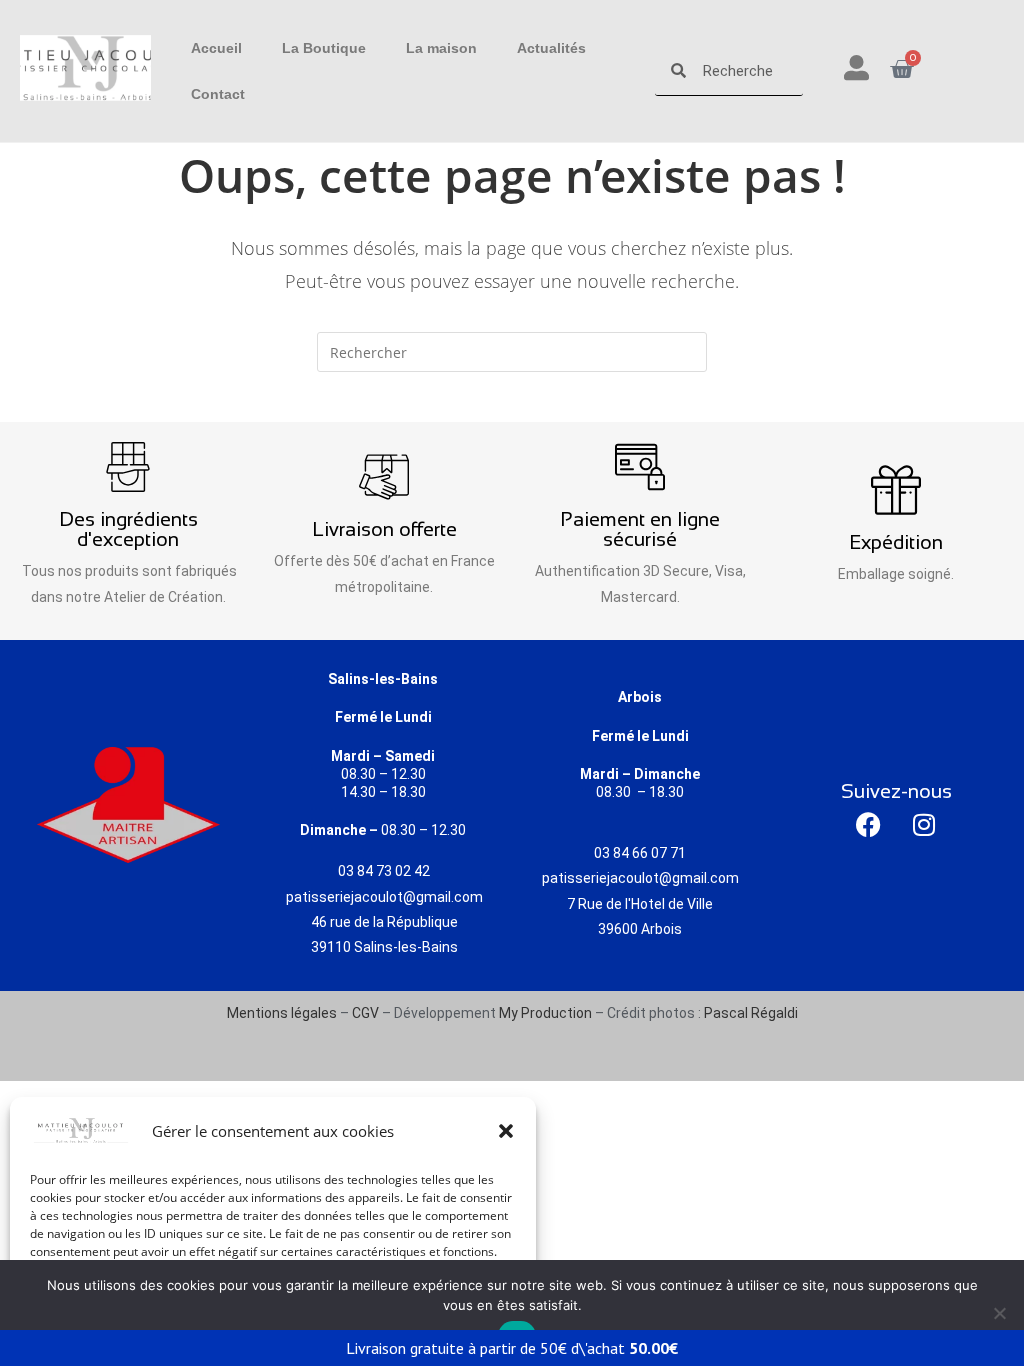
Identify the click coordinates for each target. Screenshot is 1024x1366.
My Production (545, 1013)
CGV (365, 1013)
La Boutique (324, 48)
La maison (441, 48)
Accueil (216, 48)
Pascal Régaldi (751, 1013)
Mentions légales (282, 1013)
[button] (506, 1131)
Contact (218, 94)
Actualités (551, 48)
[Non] (999, 1313)
